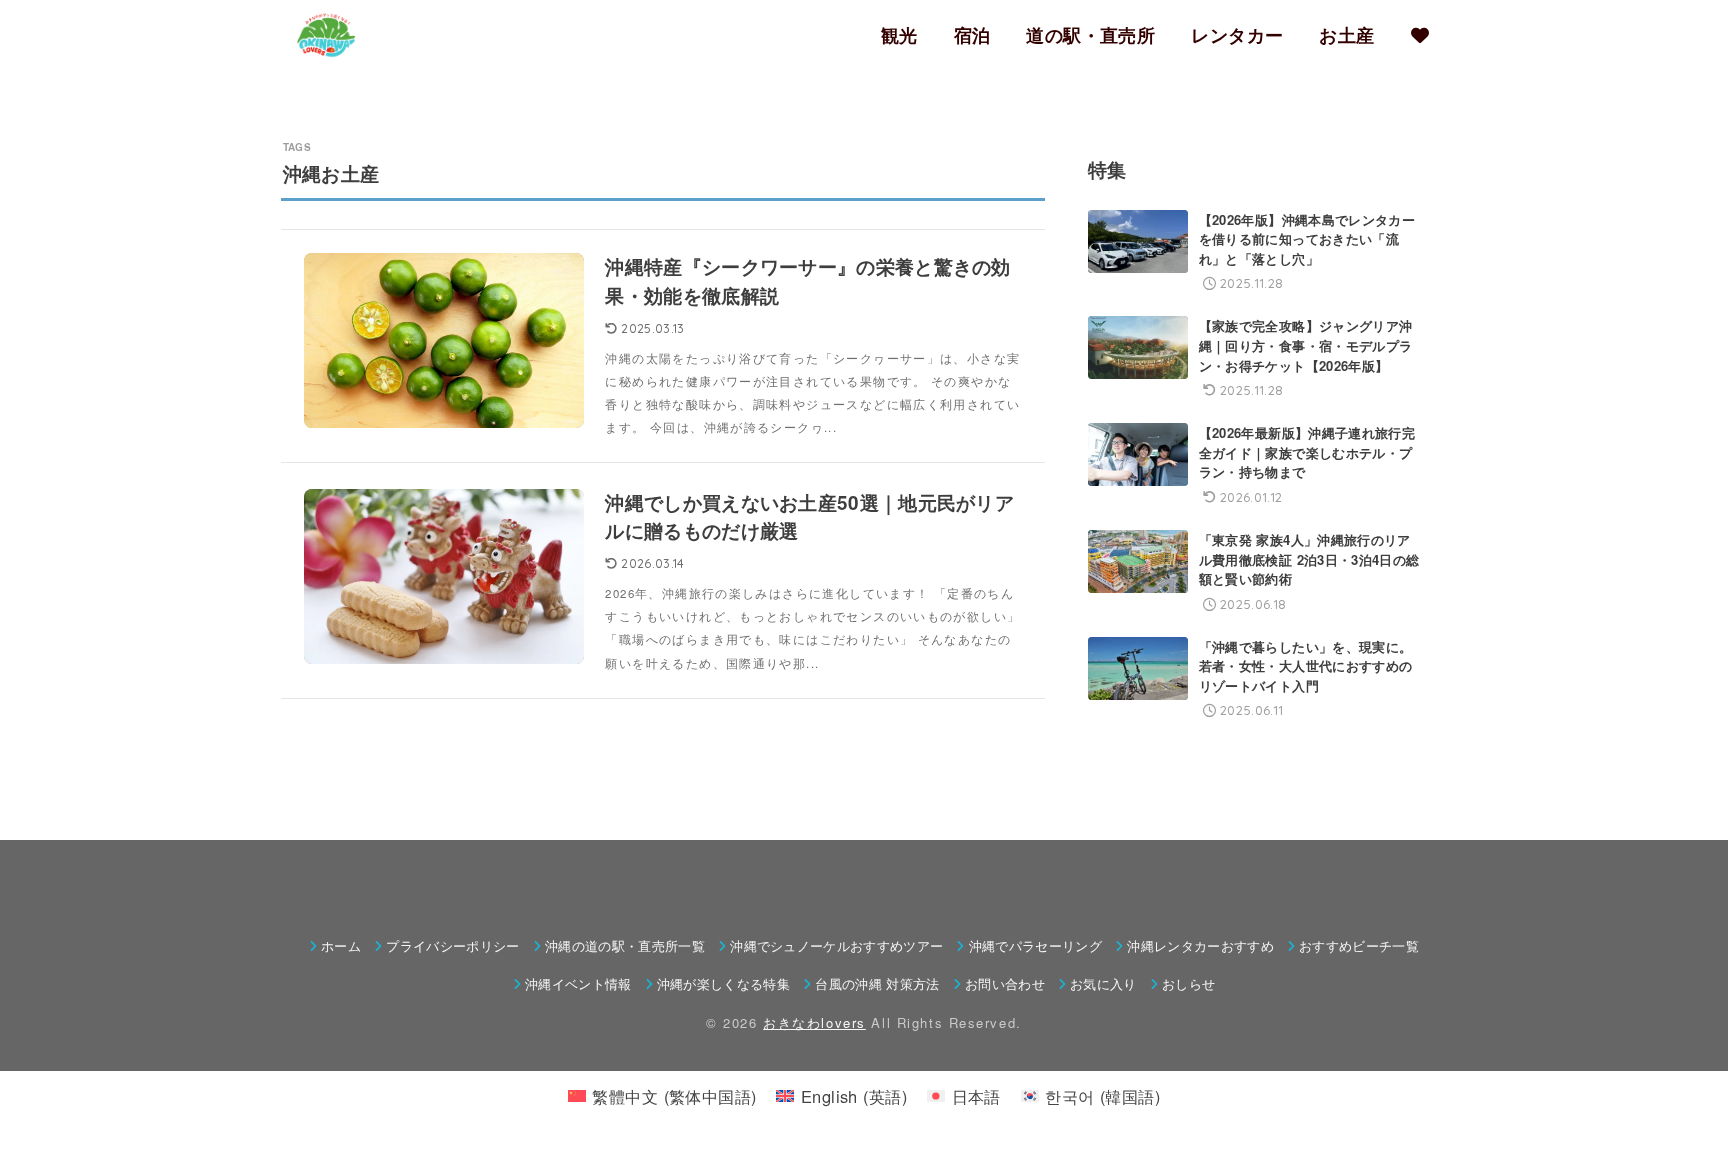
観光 (899, 35)
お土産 (1346, 35)
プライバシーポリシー (452, 945)
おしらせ (1188, 983)
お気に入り (1103, 983)
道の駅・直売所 (1090, 35)
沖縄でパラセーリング (1035, 945)
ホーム (341, 945)
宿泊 (972, 35)
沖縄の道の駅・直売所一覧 (625, 945)
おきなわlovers (814, 1022)
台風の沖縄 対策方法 (877, 983)
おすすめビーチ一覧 (1359, 945)
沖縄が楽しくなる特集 (723, 983)
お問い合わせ (1005, 983)
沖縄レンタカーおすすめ (1200, 945)
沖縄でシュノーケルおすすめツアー (836, 945)
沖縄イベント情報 (578, 983)
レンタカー (1237, 35)
